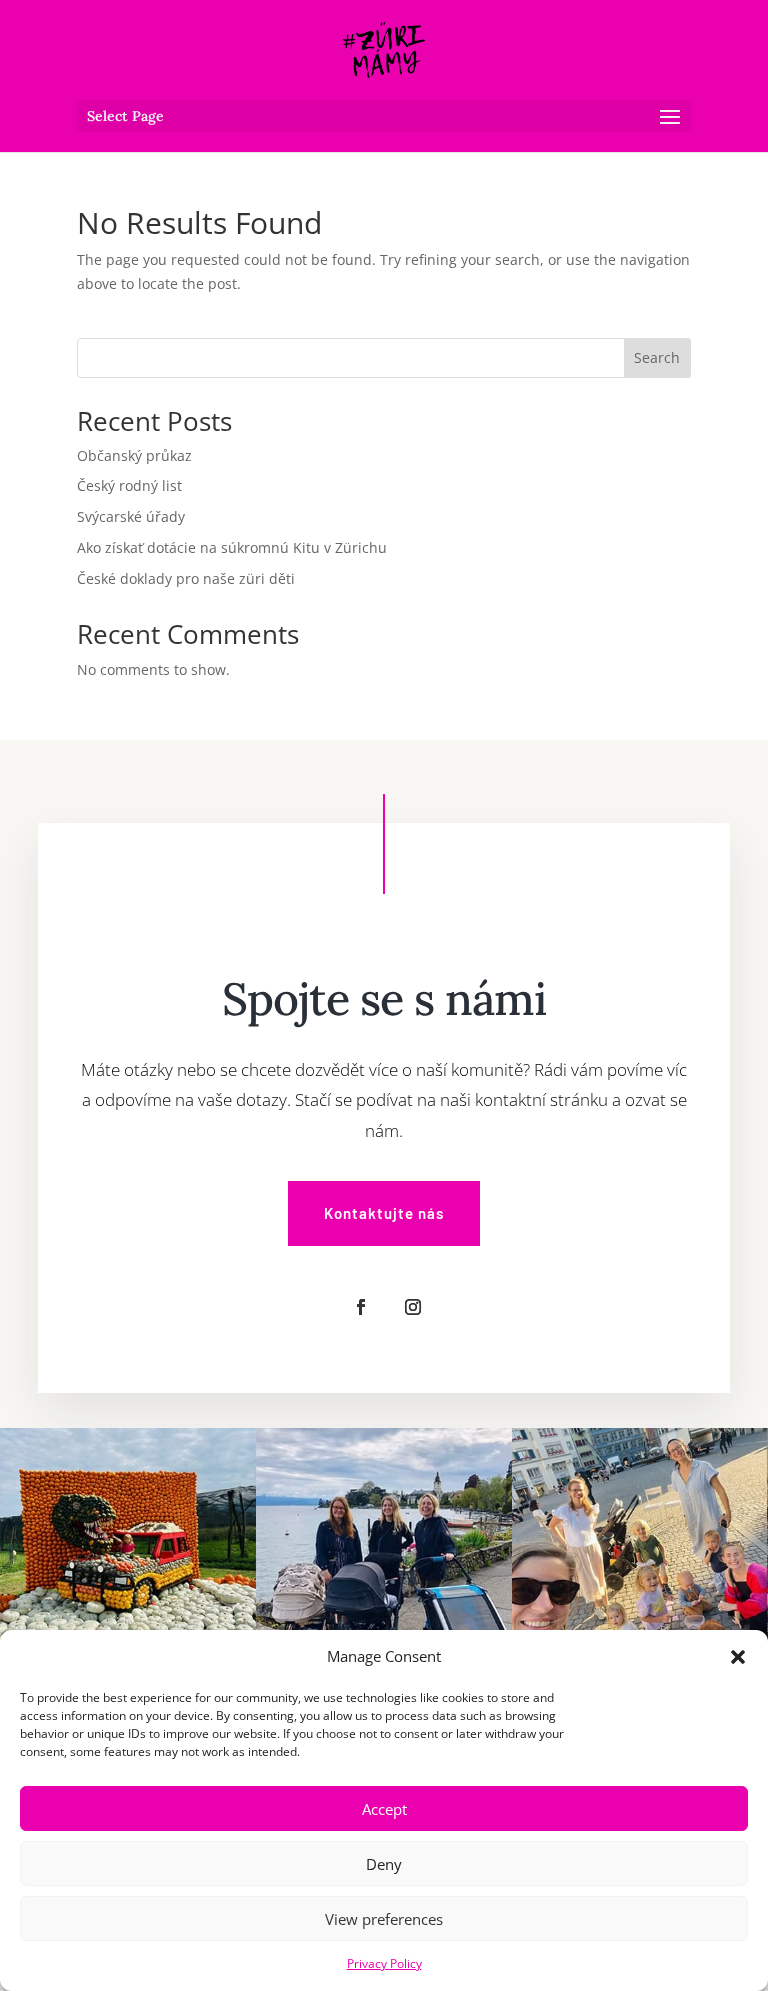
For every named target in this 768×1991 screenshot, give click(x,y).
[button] (738, 1657)
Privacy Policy (384, 1963)
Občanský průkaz (134, 455)
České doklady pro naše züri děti (186, 578)
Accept (384, 1809)
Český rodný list (129, 485)
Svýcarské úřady (131, 516)
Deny (384, 1864)
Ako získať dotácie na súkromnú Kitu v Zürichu (232, 547)
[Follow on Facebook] (361, 1307)
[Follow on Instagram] (413, 1307)
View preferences (384, 1919)
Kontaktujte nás (384, 1213)
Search (657, 357)
